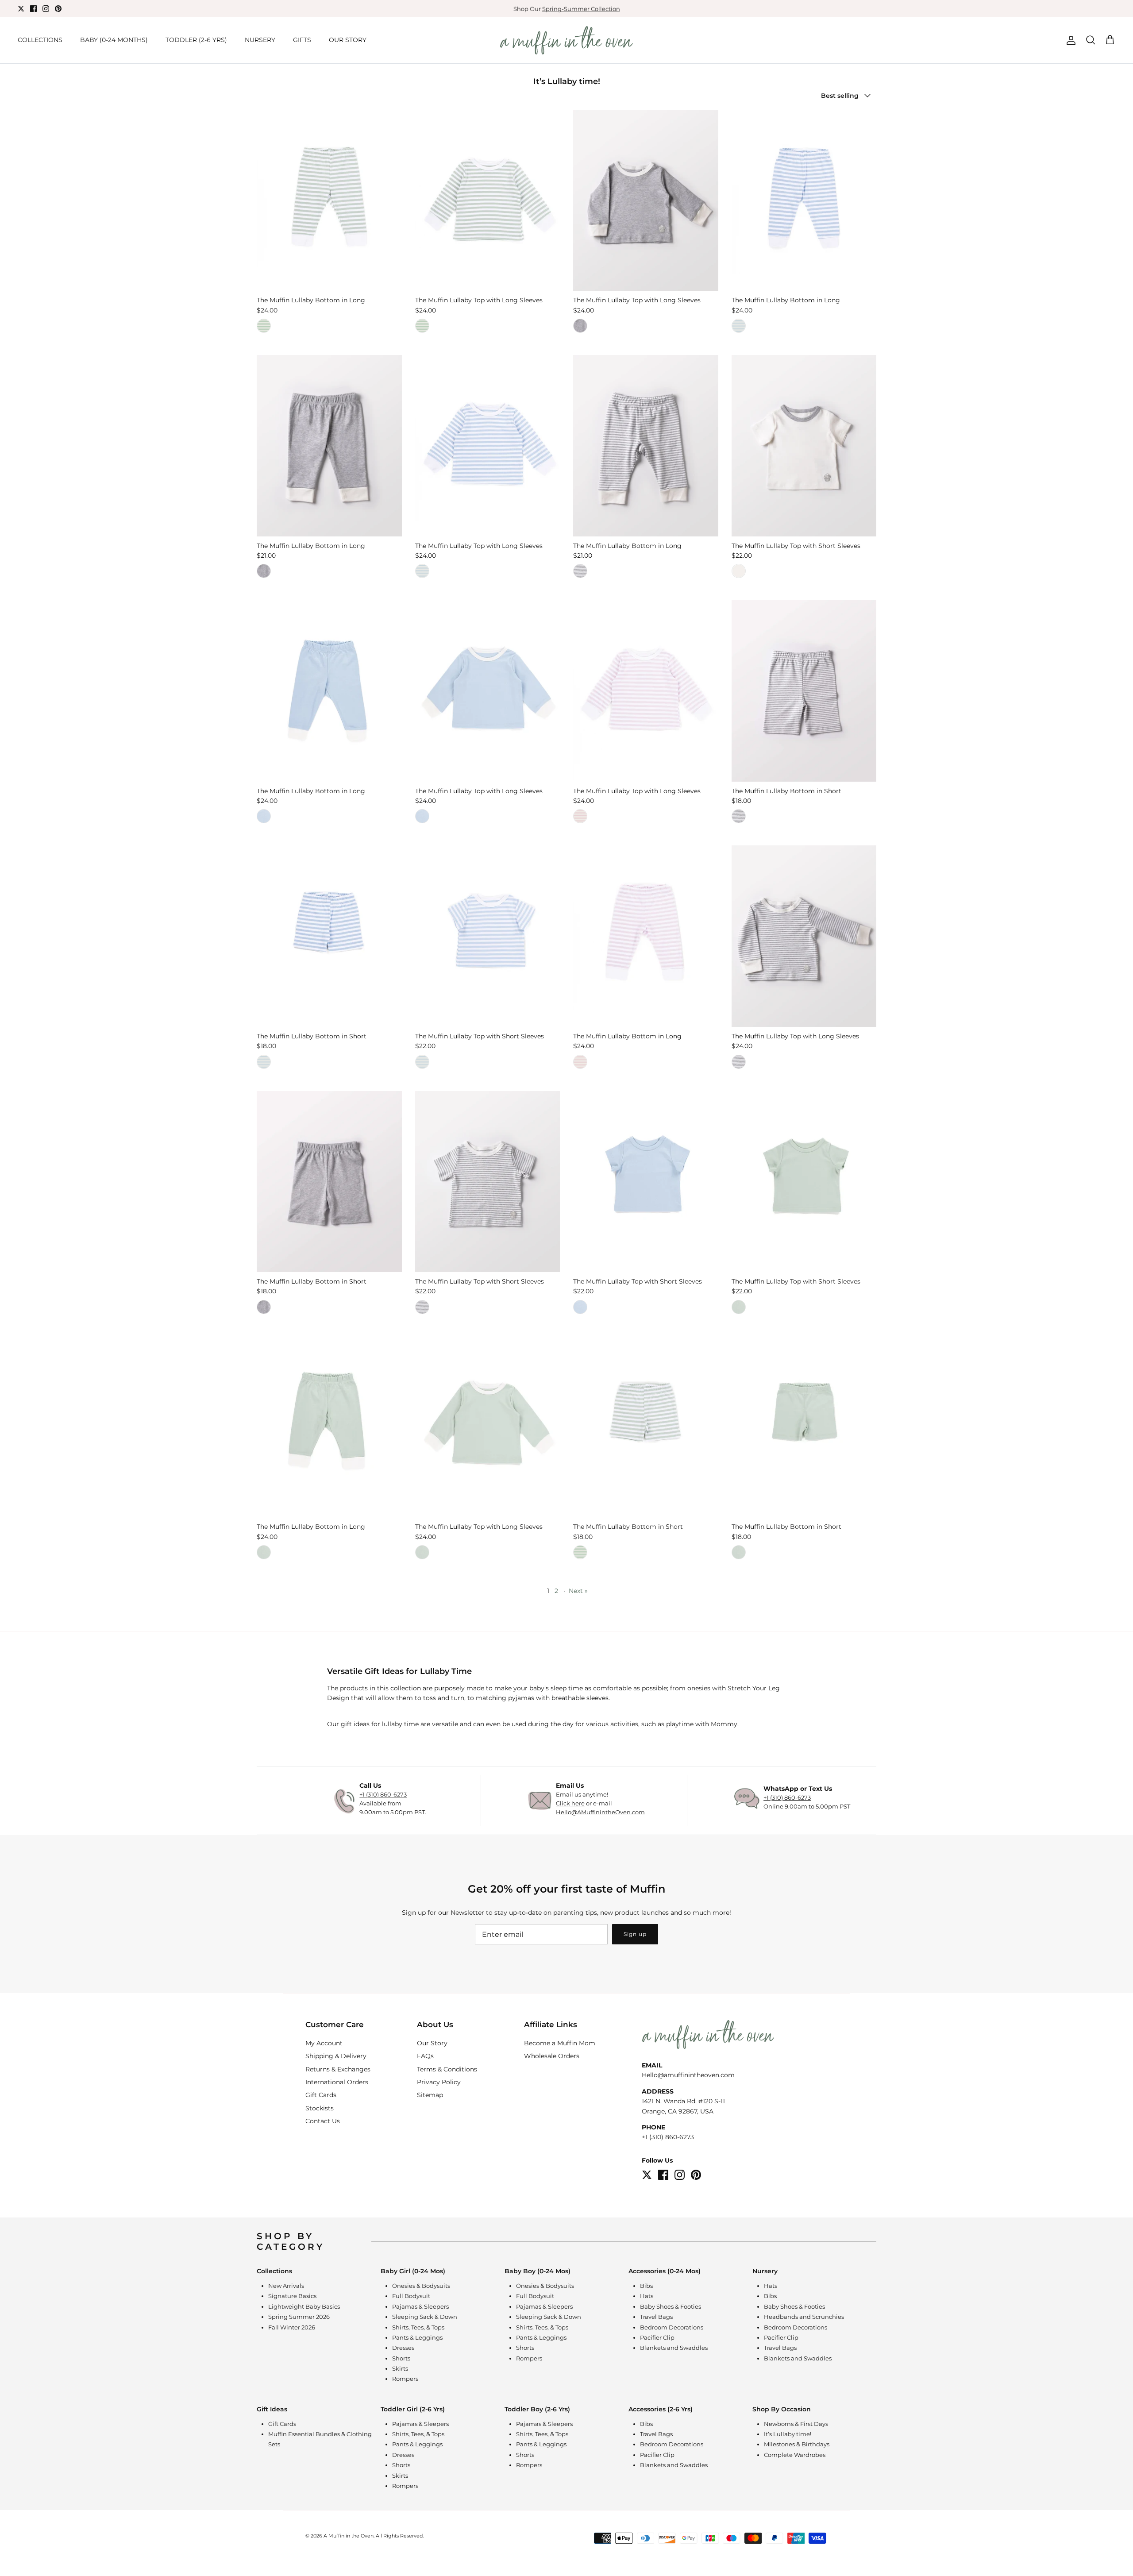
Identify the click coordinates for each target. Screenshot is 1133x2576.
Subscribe (487, 1334)
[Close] (732, 1208)
